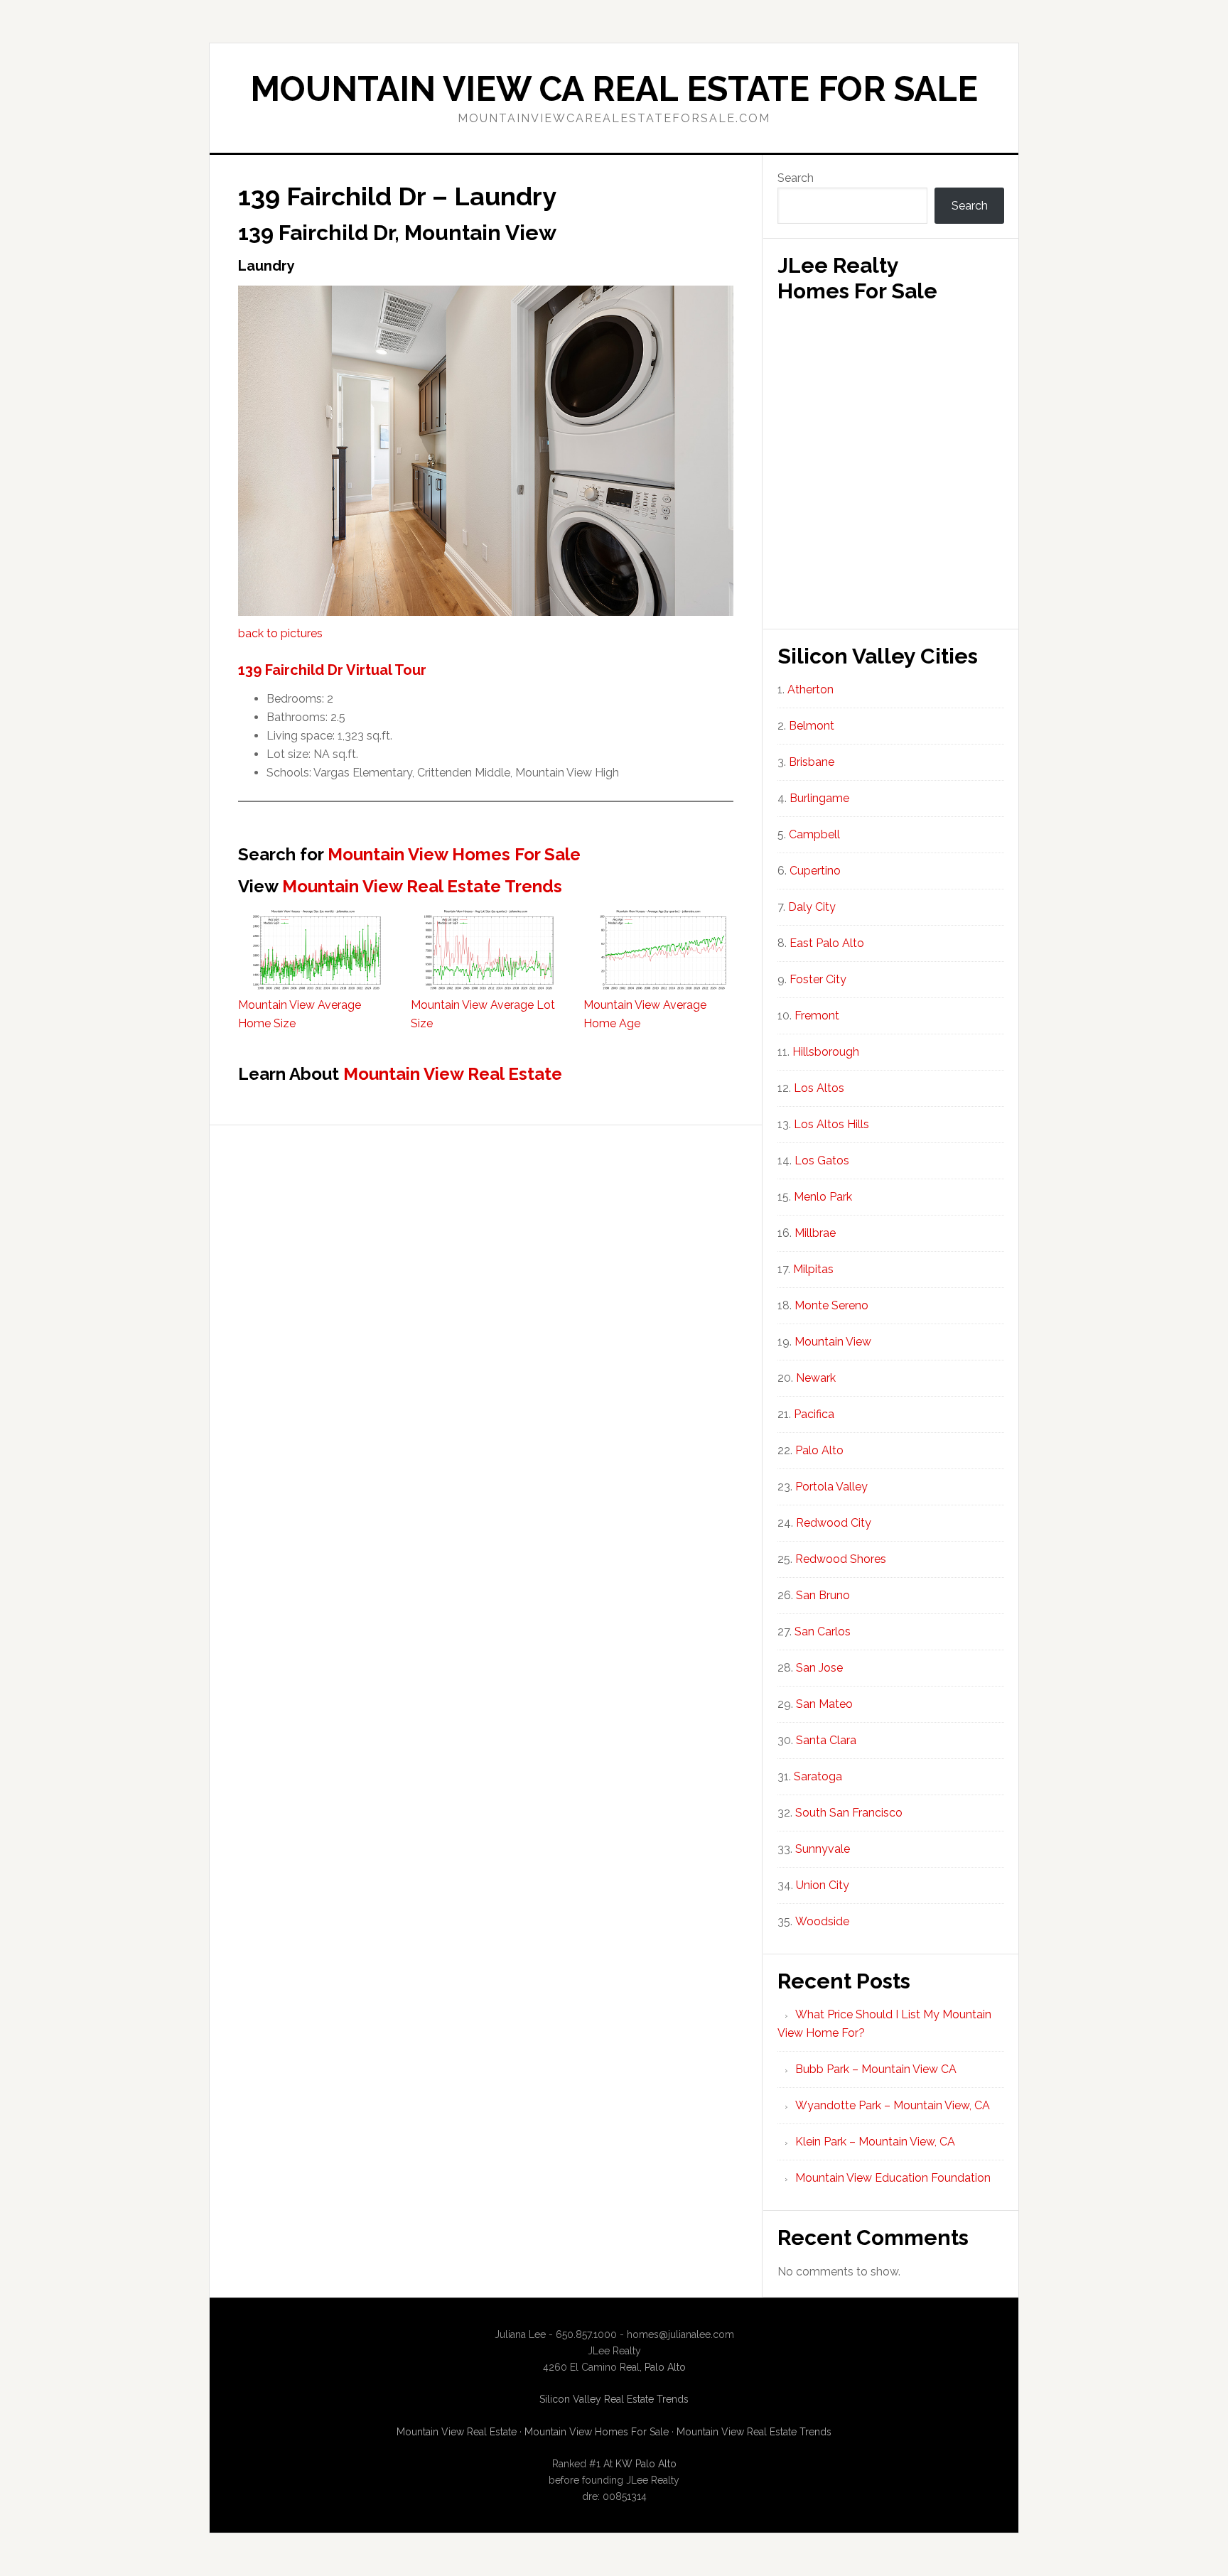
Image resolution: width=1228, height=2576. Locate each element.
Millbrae (815, 1233)
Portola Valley (831, 1487)
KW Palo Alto (646, 2464)
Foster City (818, 979)
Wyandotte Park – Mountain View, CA (893, 2105)
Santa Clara (826, 1740)
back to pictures (280, 633)
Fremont (817, 1016)
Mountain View (833, 1342)
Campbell (814, 834)
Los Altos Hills (831, 1124)
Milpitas (813, 1269)
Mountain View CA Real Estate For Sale (614, 89)
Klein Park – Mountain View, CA (875, 2142)
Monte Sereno (831, 1305)
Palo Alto (819, 1450)
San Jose (819, 1668)
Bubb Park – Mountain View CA (876, 2069)
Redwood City (834, 1523)
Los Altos (819, 1088)
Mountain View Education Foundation (893, 2178)
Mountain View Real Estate (453, 1074)
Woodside (822, 1921)
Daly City (812, 907)
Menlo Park (823, 1197)
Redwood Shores (841, 1559)
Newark (816, 1378)
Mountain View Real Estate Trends (422, 886)
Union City (823, 1885)
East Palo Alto (827, 943)
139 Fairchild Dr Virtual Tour (332, 670)
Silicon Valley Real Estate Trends (614, 2399)
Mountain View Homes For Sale (454, 854)
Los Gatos (822, 1160)
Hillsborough (826, 1052)
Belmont (812, 726)
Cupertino (815, 871)
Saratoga (818, 1776)
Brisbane (812, 762)
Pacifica (814, 1414)
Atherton (810, 689)
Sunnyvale (823, 1849)
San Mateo (824, 1704)
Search (796, 178)
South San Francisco (849, 1813)
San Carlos (823, 1631)
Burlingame (819, 798)
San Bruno (823, 1595)
